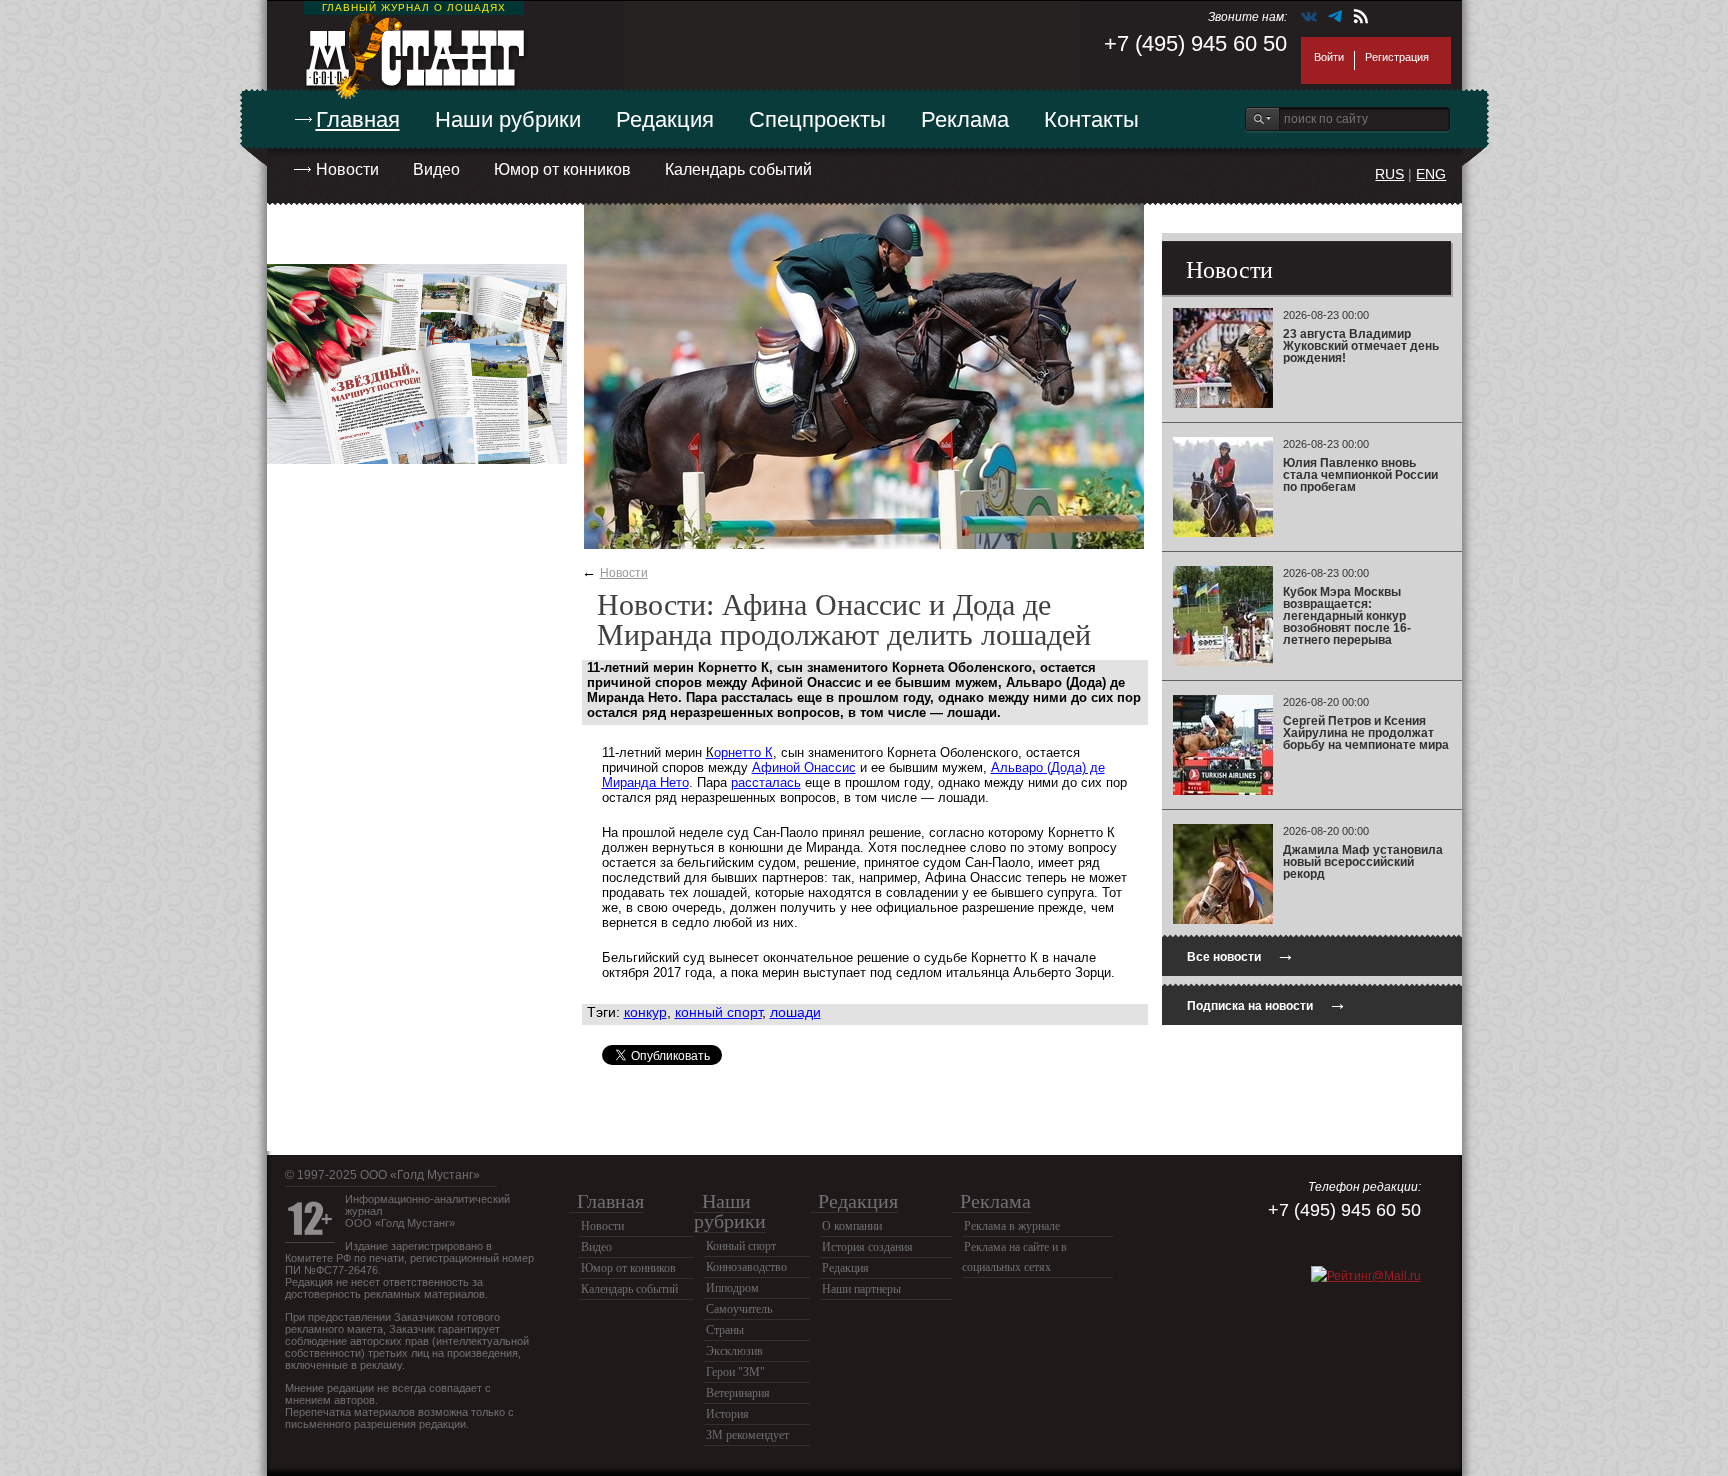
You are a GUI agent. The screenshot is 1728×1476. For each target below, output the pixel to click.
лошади (795, 1012)
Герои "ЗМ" (735, 1372)
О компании (852, 1226)
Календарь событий (738, 169)
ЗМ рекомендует (747, 1435)
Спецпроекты (817, 119)
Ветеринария (738, 1393)
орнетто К (743, 752)
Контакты (1091, 119)
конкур (645, 1012)
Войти (1329, 57)
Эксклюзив (734, 1351)
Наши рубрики (508, 119)
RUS (1389, 174)
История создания (867, 1247)
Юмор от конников (562, 169)
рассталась (766, 782)
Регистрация (1397, 57)
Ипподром (732, 1288)
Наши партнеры (861, 1289)
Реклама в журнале (1012, 1226)
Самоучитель (739, 1309)
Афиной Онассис (804, 767)
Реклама (965, 119)
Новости (347, 169)
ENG (1431, 174)
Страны (725, 1330)
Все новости (1241, 954)
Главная (358, 119)
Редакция (665, 119)
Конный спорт (741, 1246)
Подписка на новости (1267, 1003)
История (727, 1414)
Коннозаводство (746, 1267)
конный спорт (718, 1012)
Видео (436, 169)
